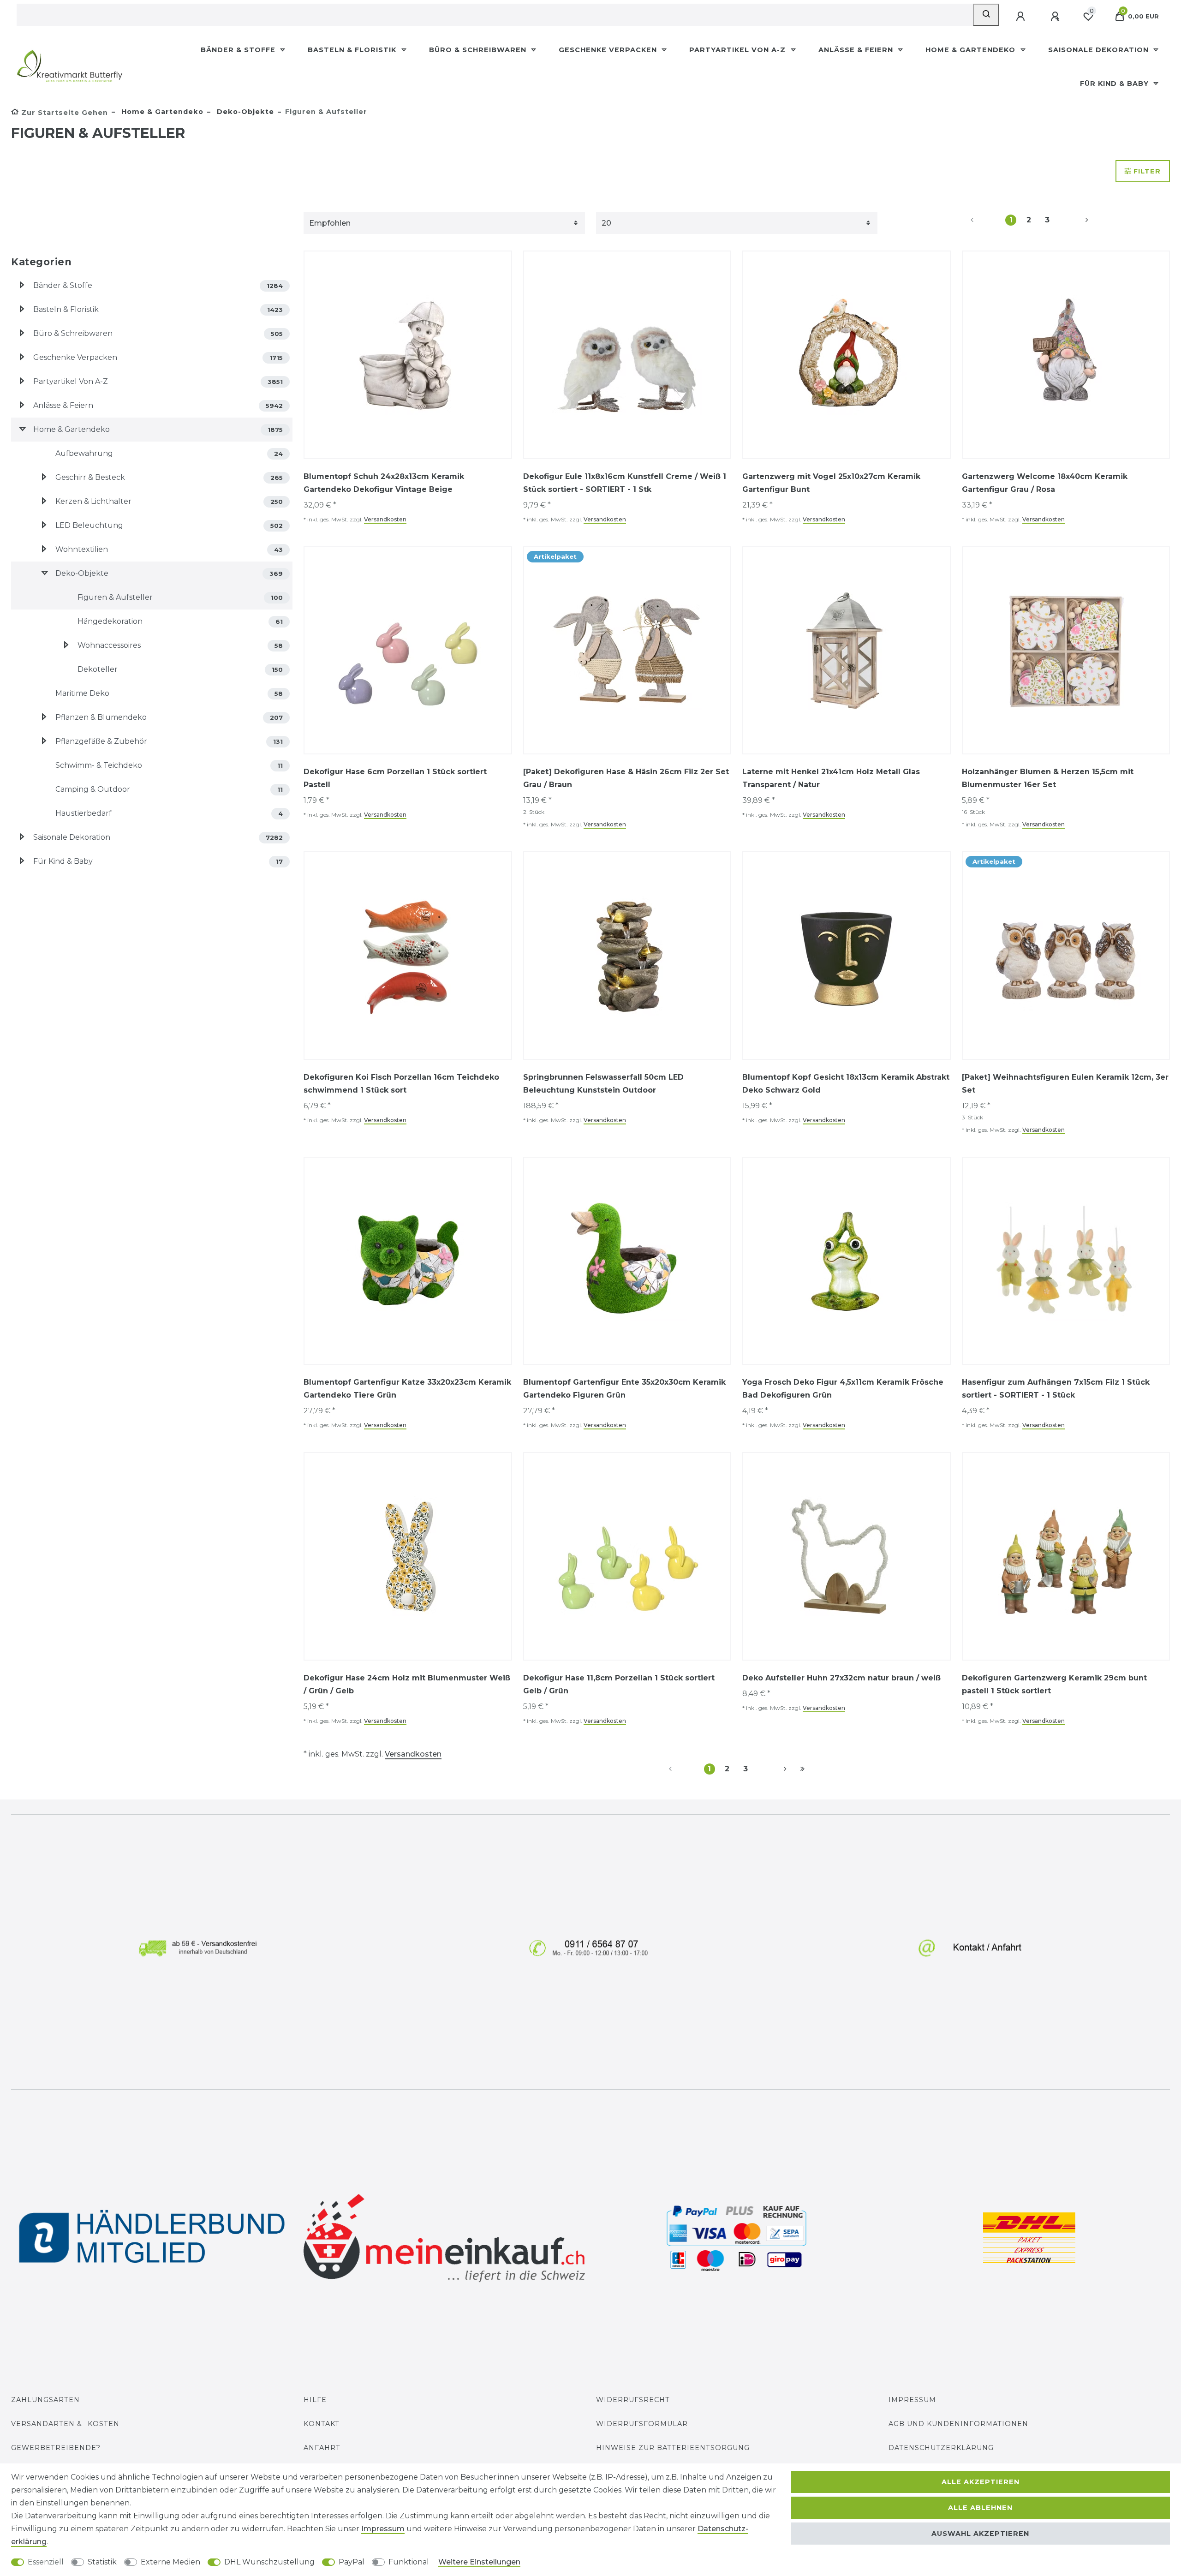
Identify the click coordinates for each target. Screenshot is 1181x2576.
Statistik (102, 2562)
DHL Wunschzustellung (269, 2562)
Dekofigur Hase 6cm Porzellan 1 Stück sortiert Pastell (395, 778)
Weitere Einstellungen (479, 2562)
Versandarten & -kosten (65, 2424)
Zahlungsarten (45, 2400)
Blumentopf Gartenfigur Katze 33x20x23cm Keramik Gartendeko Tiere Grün (407, 1389)
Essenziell (46, 2562)
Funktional (409, 2562)
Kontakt (322, 2424)
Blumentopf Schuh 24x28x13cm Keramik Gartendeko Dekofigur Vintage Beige (384, 483)
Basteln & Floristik (353, 50)
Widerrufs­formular (642, 2424)
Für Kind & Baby (1115, 84)
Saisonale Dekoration (1100, 50)
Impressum (912, 2400)
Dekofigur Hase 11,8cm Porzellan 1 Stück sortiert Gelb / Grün (619, 1684)
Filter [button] (1147, 171)
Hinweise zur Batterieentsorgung (673, 2448)
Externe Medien (170, 2562)
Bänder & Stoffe (239, 50)
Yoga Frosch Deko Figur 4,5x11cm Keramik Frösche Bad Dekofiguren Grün (843, 1389)
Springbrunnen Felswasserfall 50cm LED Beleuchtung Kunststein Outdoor (603, 1084)
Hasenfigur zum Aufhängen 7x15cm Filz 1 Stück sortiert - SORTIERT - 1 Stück (1056, 1389)
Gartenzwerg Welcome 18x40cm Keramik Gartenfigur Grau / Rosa (1045, 483)
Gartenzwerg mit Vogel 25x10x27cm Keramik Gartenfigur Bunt (831, 483)
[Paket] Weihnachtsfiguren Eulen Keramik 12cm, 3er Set (1065, 1084)
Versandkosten (385, 519)
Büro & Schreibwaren (479, 50)
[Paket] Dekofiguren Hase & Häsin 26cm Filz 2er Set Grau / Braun (626, 778)
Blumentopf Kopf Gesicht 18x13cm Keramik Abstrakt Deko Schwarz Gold (846, 1084)
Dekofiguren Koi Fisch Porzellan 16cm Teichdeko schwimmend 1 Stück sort (401, 1084)
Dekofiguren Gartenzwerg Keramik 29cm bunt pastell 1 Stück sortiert (1054, 1684)
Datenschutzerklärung (941, 2448)
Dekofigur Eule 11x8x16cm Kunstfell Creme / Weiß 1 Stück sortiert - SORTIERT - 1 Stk (625, 483)
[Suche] (986, 15)
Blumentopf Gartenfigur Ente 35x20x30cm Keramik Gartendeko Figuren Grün (624, 1389)
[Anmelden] (1021, 17)
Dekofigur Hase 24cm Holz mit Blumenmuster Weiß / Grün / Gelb (407, 1684)
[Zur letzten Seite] (802, 1769)
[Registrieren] (1056, 17)
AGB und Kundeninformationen (958, 2424)
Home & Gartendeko (972, 50)
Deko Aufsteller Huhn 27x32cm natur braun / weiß (841, 1678)
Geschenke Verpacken (609, 50)
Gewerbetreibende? (56, 2448)
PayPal (352, 2562)
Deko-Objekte (244, 112)
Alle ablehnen (980, 2508)
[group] (408, 355)
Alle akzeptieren (981, 2482)
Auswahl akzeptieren (980, 2534)
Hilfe (315, 2400)
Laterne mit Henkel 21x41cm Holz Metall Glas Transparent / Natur (831, 778)
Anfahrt (322, 2448)
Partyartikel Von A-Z (739, 50)
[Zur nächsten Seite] (1076, 220)
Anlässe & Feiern (857, 50)
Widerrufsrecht (633, 2400)
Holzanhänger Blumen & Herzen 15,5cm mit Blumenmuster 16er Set (1048, 778)
